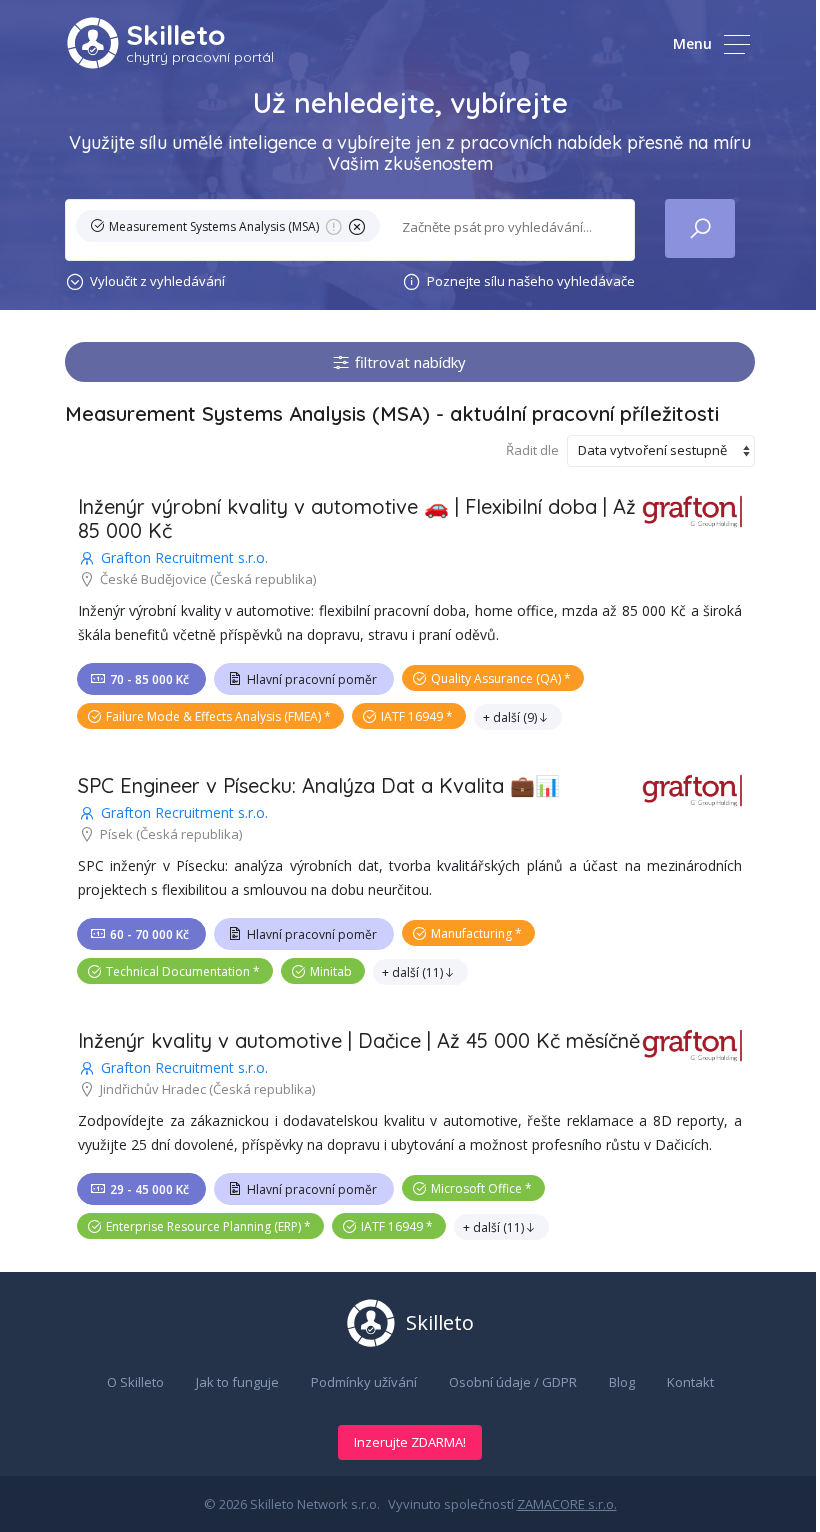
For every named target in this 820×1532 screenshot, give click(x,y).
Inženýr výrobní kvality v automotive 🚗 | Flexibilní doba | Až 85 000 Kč (357, 518)
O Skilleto (135, 1382)
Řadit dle (532, 450)
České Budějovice (153, 579)
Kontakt (690, 1382)
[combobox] (506, 227)
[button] (232, 230)
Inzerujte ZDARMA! (410, 1442)
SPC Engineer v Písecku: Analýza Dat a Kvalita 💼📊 (319, 785)
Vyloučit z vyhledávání (157, 281)
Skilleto (175, 34)
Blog (622, 1382)
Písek (116, 834)
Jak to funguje (237, 1382)
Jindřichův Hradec (153, 1089)
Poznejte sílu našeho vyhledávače (531, 281)
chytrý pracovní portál (200, 57)
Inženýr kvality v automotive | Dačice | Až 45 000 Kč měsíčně (359, 1040)
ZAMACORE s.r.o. (567, 1504)
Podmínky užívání (364, 1382)
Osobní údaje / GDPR (513, 1382)
